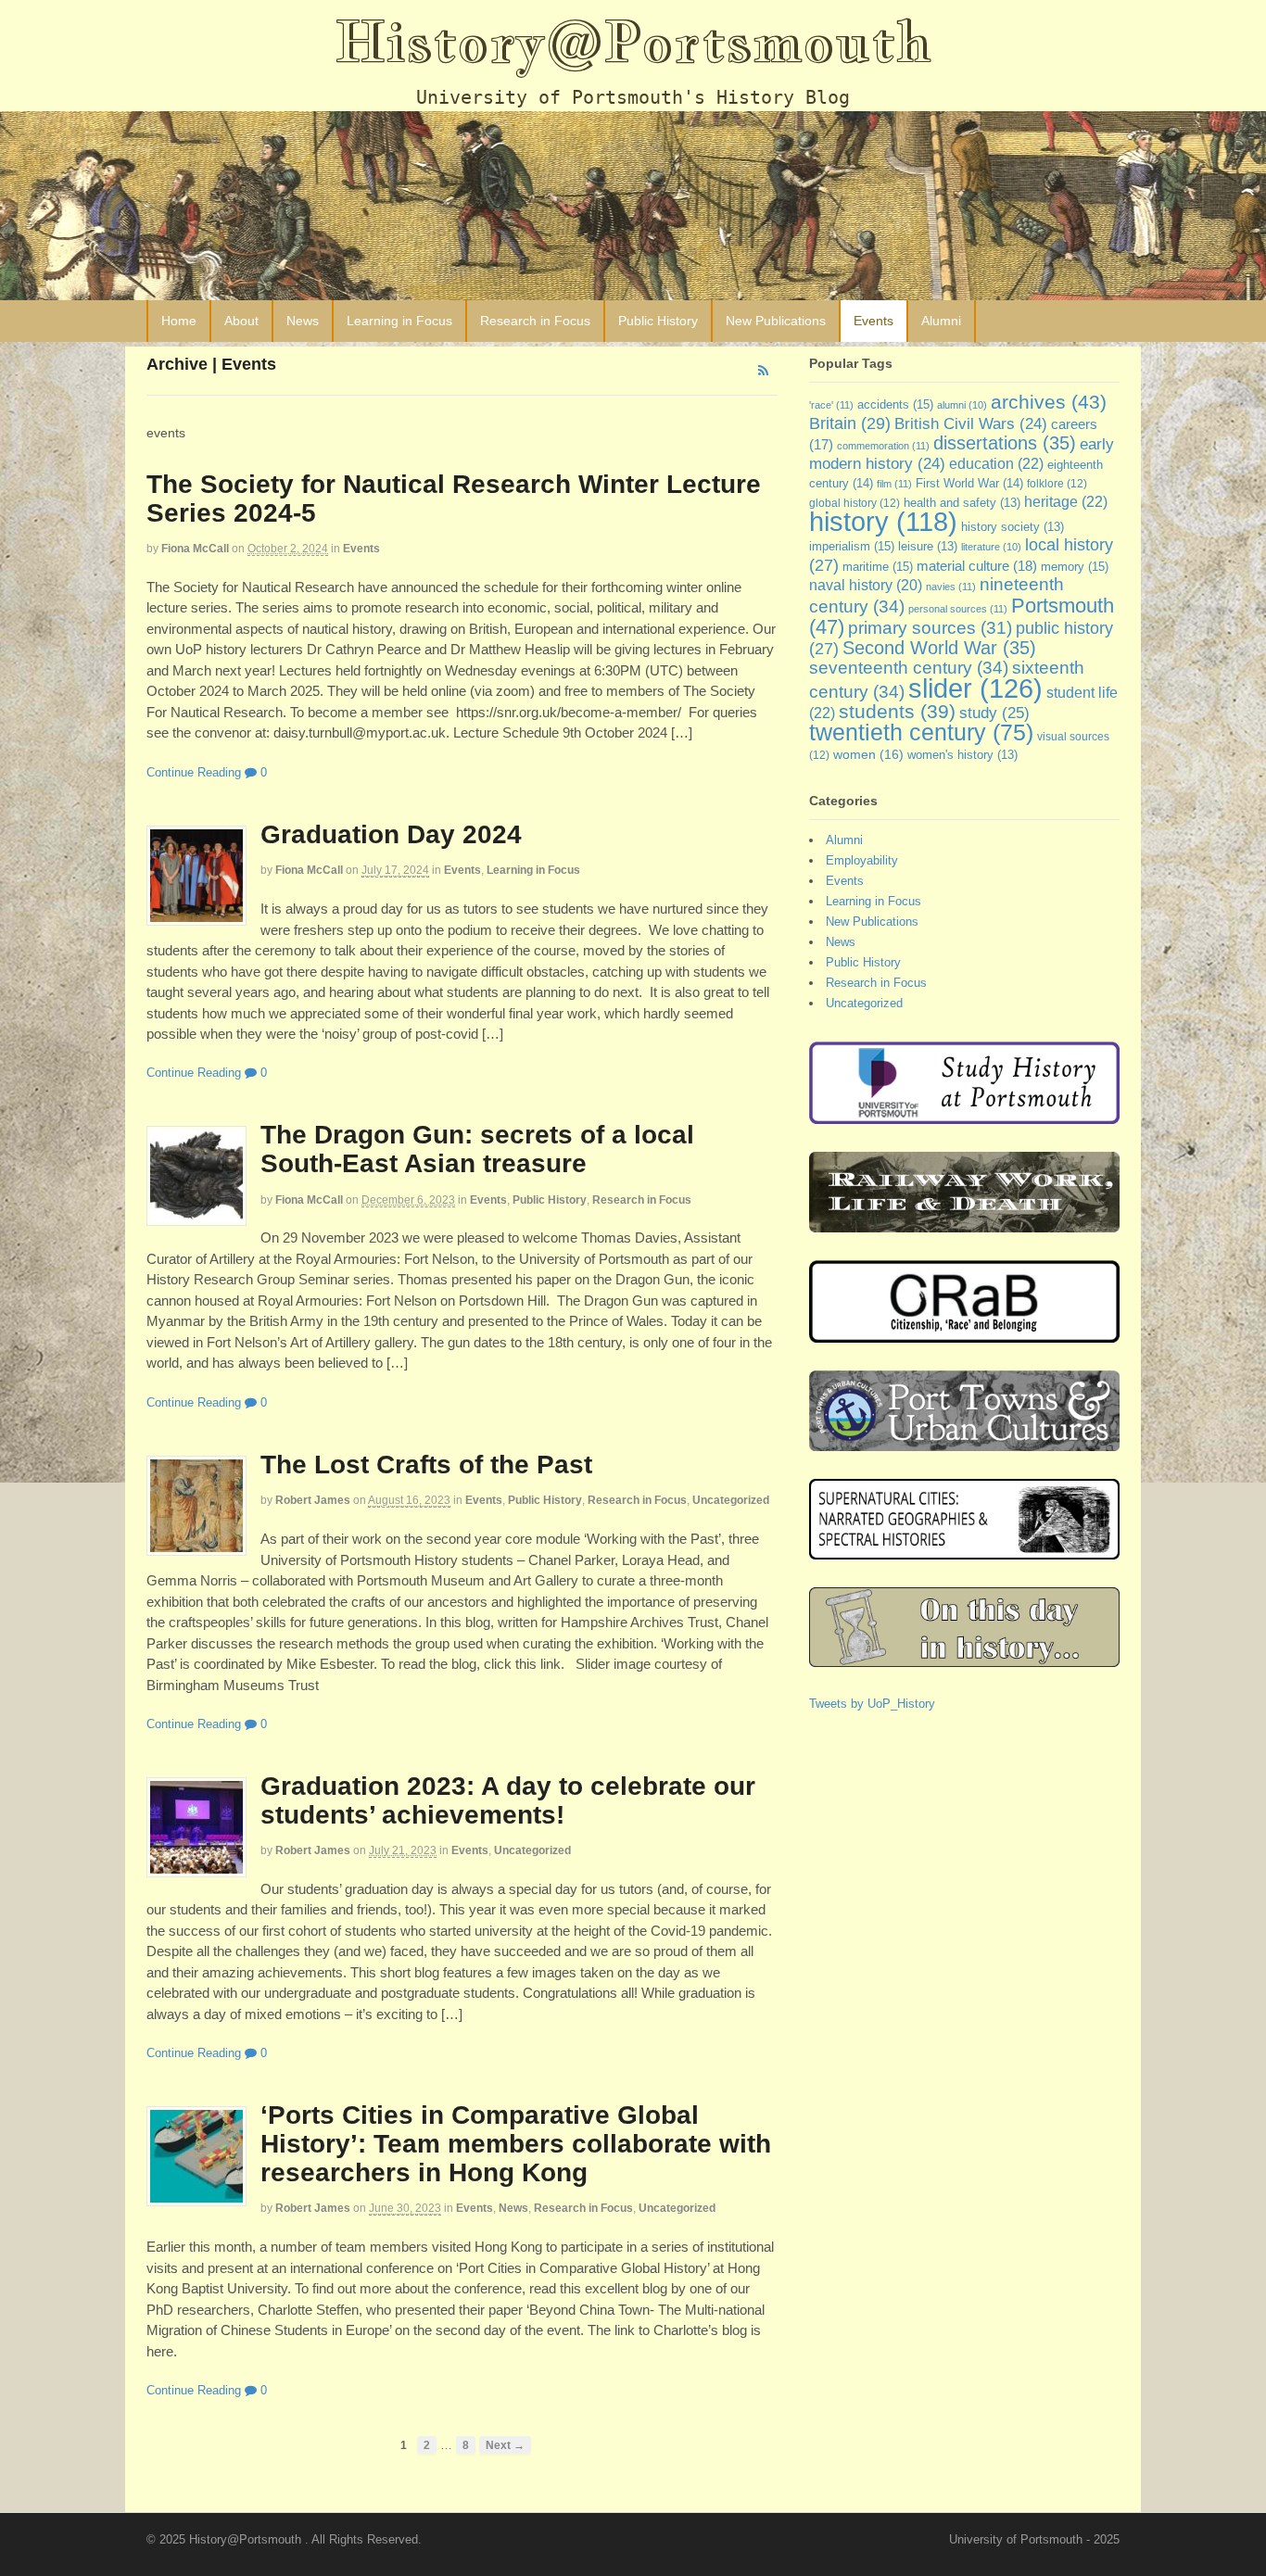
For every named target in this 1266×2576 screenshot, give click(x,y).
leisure (928, 547)
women (868, 754)
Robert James (313, 1500)
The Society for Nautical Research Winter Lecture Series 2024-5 (454, 499)
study (994, 713)
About (241, 321)
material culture (977, 566)
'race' (831, 405)
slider (975, 688)
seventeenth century (909, 667)
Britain (850, 423)
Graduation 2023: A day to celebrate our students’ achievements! (508, 1800)
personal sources (958, 609)
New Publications (776, 321)
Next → (505, 2445)
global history (855, 503)
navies (951, 587)
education (996, 463)
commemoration (883, 446)
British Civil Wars (971, 424)
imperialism (852, 546)
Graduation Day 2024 (391, 834)
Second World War (939, 648)
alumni (962, 405)
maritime (878, 567)
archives (1049, 402)
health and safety (962, 503)
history (883, 522)
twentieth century (921, 732)
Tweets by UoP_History (872, 1704)
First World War (969, 483)
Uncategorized (731, 1500)
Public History (658, 321)
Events (874, 321)
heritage (1066, 501)
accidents (895, 404)
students (897, 711)
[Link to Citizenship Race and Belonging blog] (964, 1334)
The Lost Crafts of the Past (426, 1465)
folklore (1057, 484)
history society (1013, 527)
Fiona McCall (195, 549)
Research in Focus (535, 321)
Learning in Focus (399, 321)
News (303, 321)
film (894, 484)
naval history (866, 585)
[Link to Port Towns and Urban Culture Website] (964, 1442)
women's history (962, 755)
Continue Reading (194, 772)
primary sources (930, 628)
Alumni (941, 321)
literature (991, 547)
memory (1075, 567)
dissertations (1005, 443)
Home (179, 321)
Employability (862, 860)
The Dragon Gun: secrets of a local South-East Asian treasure (477, 1149)
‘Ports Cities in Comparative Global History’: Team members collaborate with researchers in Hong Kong (516, 2144)
